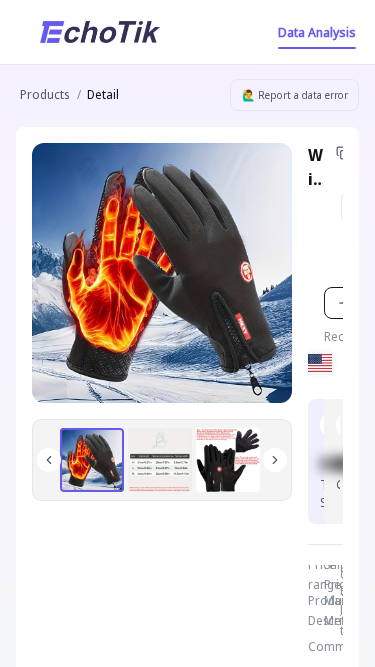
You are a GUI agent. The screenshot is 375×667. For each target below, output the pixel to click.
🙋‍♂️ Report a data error (295, 95)
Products (44, 94)
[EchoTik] (100, 32)
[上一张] (49, 460)
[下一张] (275, 460)
